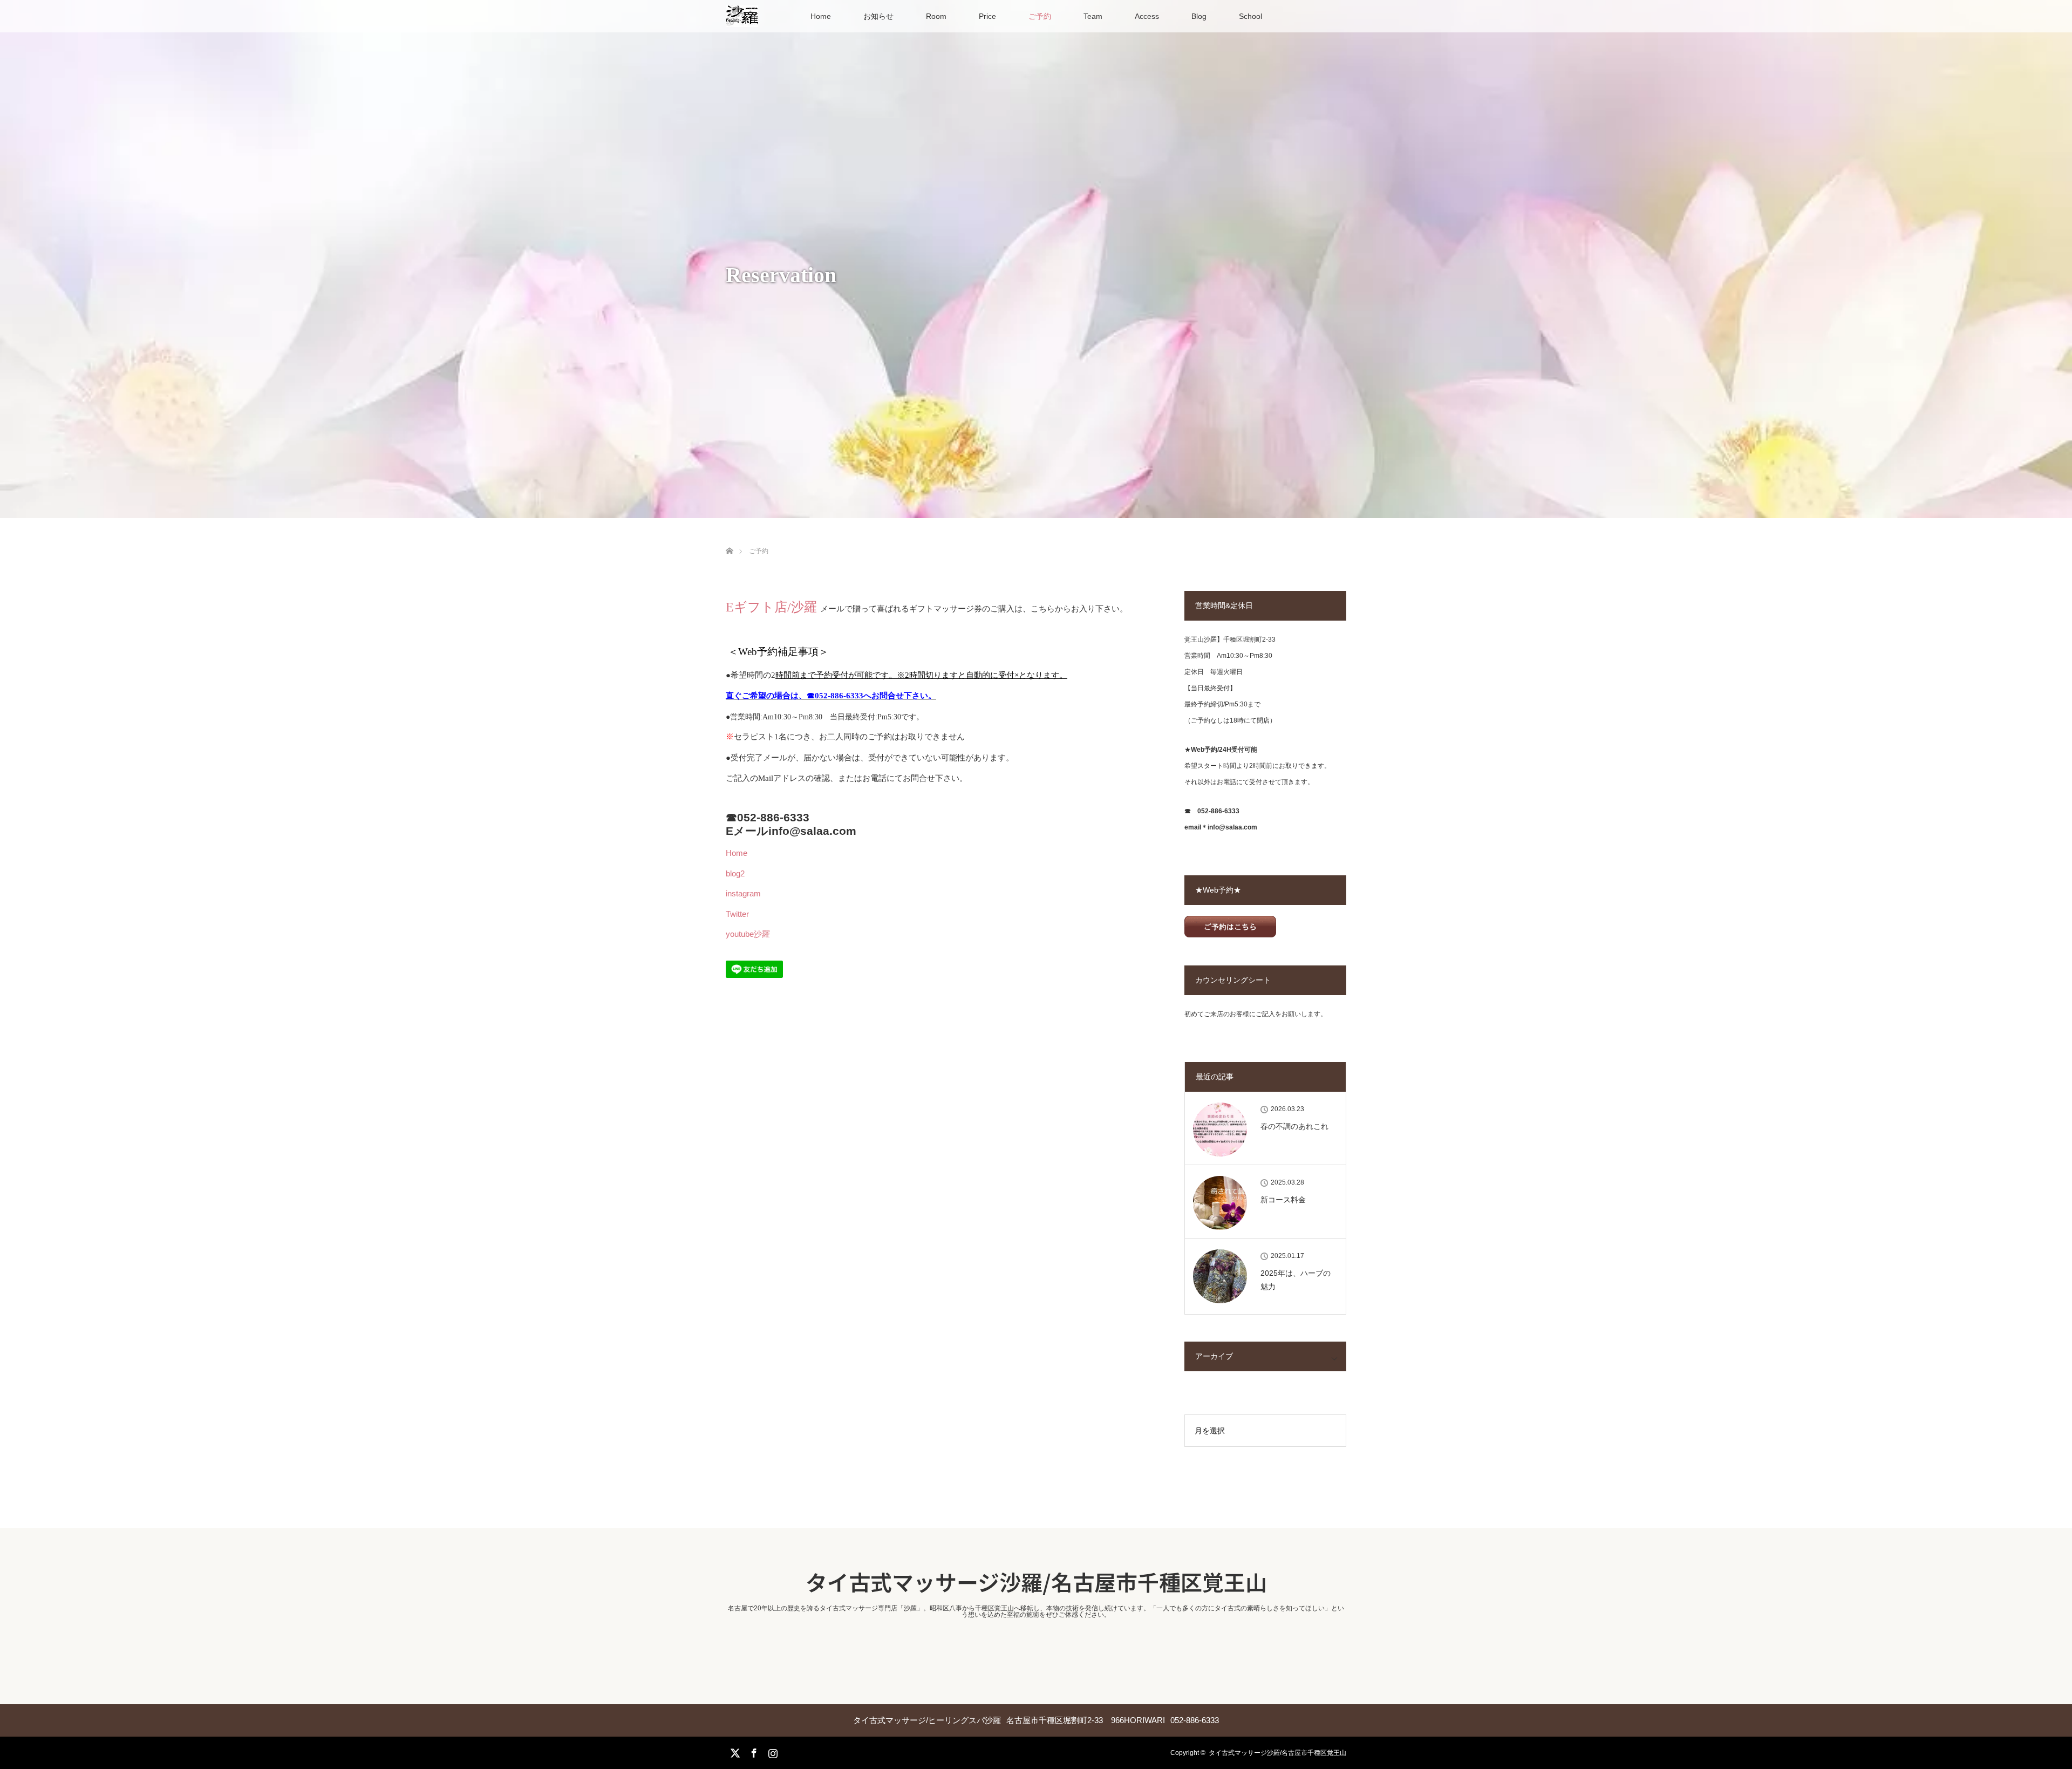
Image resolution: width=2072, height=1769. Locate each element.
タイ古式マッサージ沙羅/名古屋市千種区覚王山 (1036, 1582)
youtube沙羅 (748, 934)
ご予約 (1040, 16)
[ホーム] (729, 538)
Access (1147, 16)
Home (821, 16)
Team (1093, 16)
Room (936, 16)
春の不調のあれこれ (1294, 1126)
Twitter (737, 914)
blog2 (735, 873)
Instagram (772, 1751)
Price (987, 16)
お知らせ (878, 16)
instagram (743, 893)
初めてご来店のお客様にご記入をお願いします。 (1256, 1014)
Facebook (753, 1751)
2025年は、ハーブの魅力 (1296, 1280)
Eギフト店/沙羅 (773, 607)
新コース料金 (1283, 1200)
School (1250, 16)
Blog (1199, 16)
